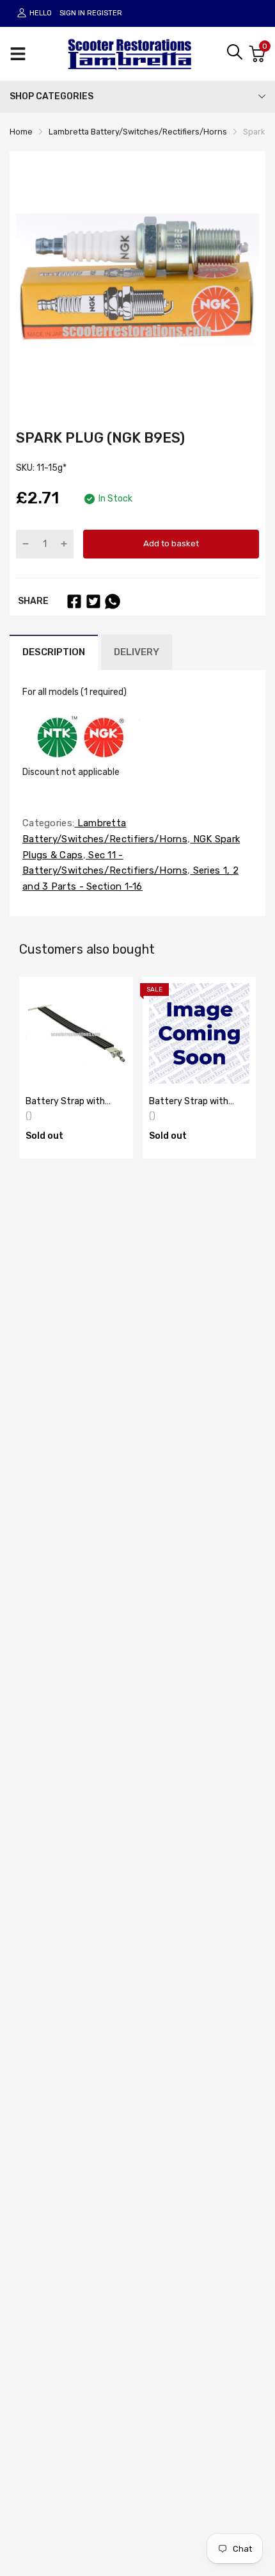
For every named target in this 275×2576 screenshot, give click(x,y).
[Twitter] (93, 601)
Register (105, 13)
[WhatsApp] (113, 601)
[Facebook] (74, 601)
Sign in (72, 13)
